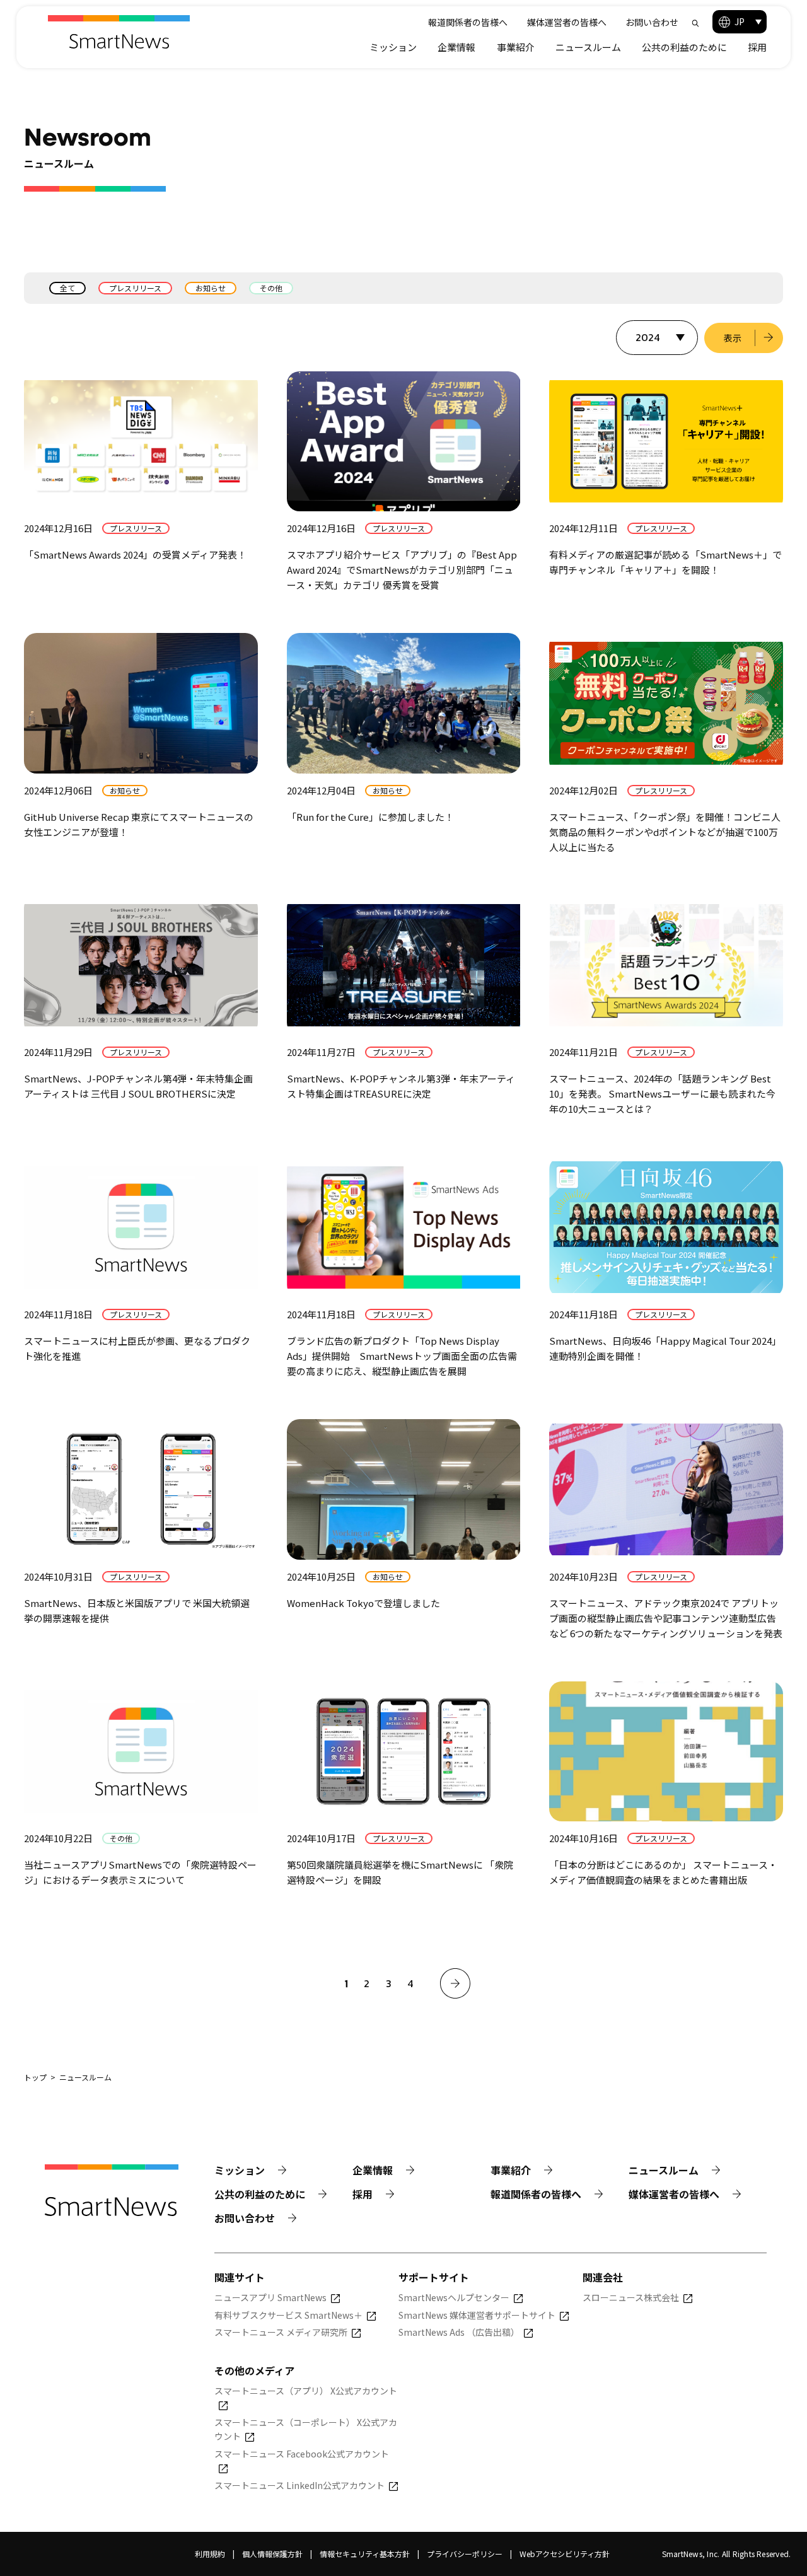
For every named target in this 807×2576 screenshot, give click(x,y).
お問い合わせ (652, 22)
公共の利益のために (684, 47)
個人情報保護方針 (272, 2554)
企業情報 (456, 47)
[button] (740, 22)
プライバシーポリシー (465, 2554)
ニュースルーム (588, 47)
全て (67, 288)
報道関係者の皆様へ (468, 22)
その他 (271, 288)
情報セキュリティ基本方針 (365, 2554)
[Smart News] (119, 32)
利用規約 (210, 2554)
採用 (757, 47)
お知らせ (211, 288)
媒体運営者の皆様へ (567, 22)
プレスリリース (135, 288)
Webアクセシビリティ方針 (565, 2554)
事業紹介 (516, 47)
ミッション (393, 47)
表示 (733, 338)
